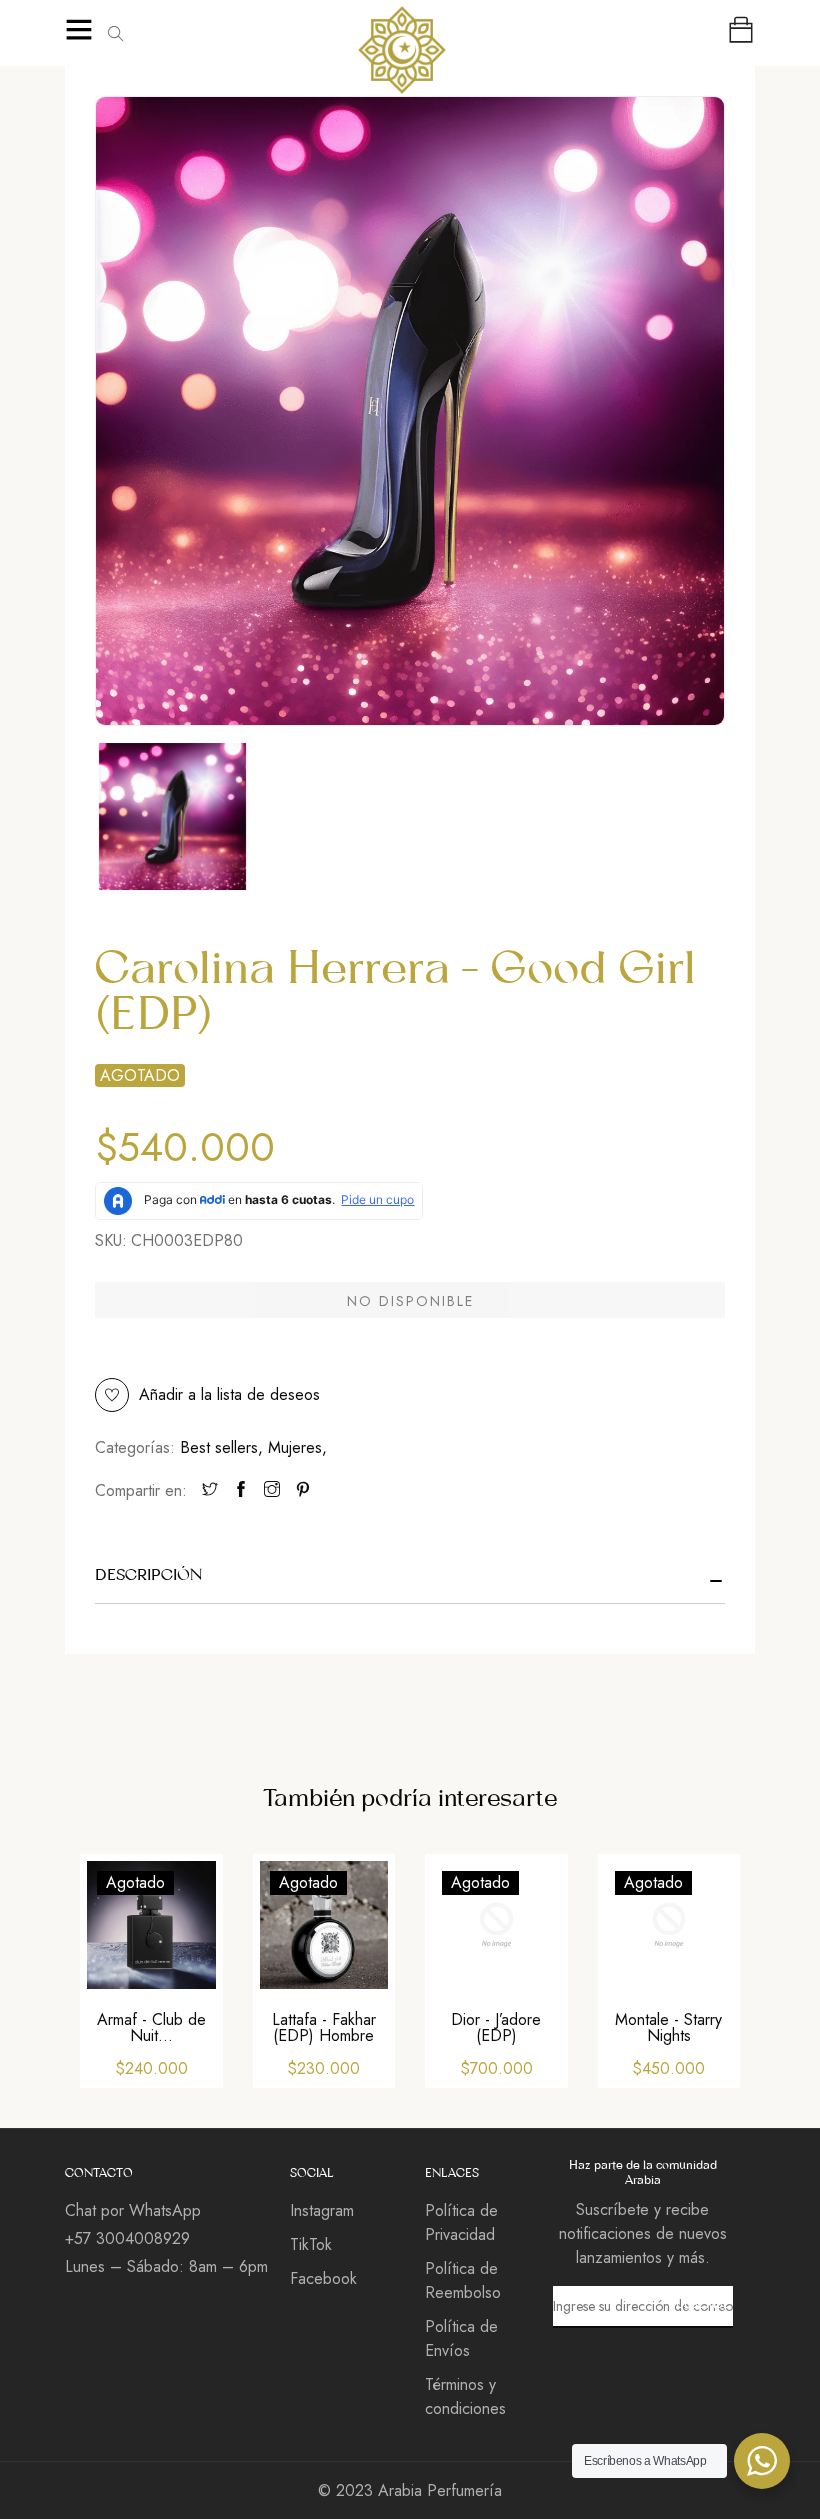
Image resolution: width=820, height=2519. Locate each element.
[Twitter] (210, 1491)
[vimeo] (303, 1491)
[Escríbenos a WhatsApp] (762, 2461)
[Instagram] (272, 1491)
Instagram (322, 2210)
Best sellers (221, 1447)
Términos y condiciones (465, 2396)
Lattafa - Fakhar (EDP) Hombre (324, 2027)
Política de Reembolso (463, 2280)
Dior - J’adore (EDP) (496, 2027)
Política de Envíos (461, 2338)
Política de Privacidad (461, 2222)
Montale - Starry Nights (668, 2027)
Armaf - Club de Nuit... (151, 2027)
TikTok (311, 2244)
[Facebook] (241, 1491)
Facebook (323, 2278)
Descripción (149, 1575)
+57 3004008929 (127, 2238)
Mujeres (297, 1447)
